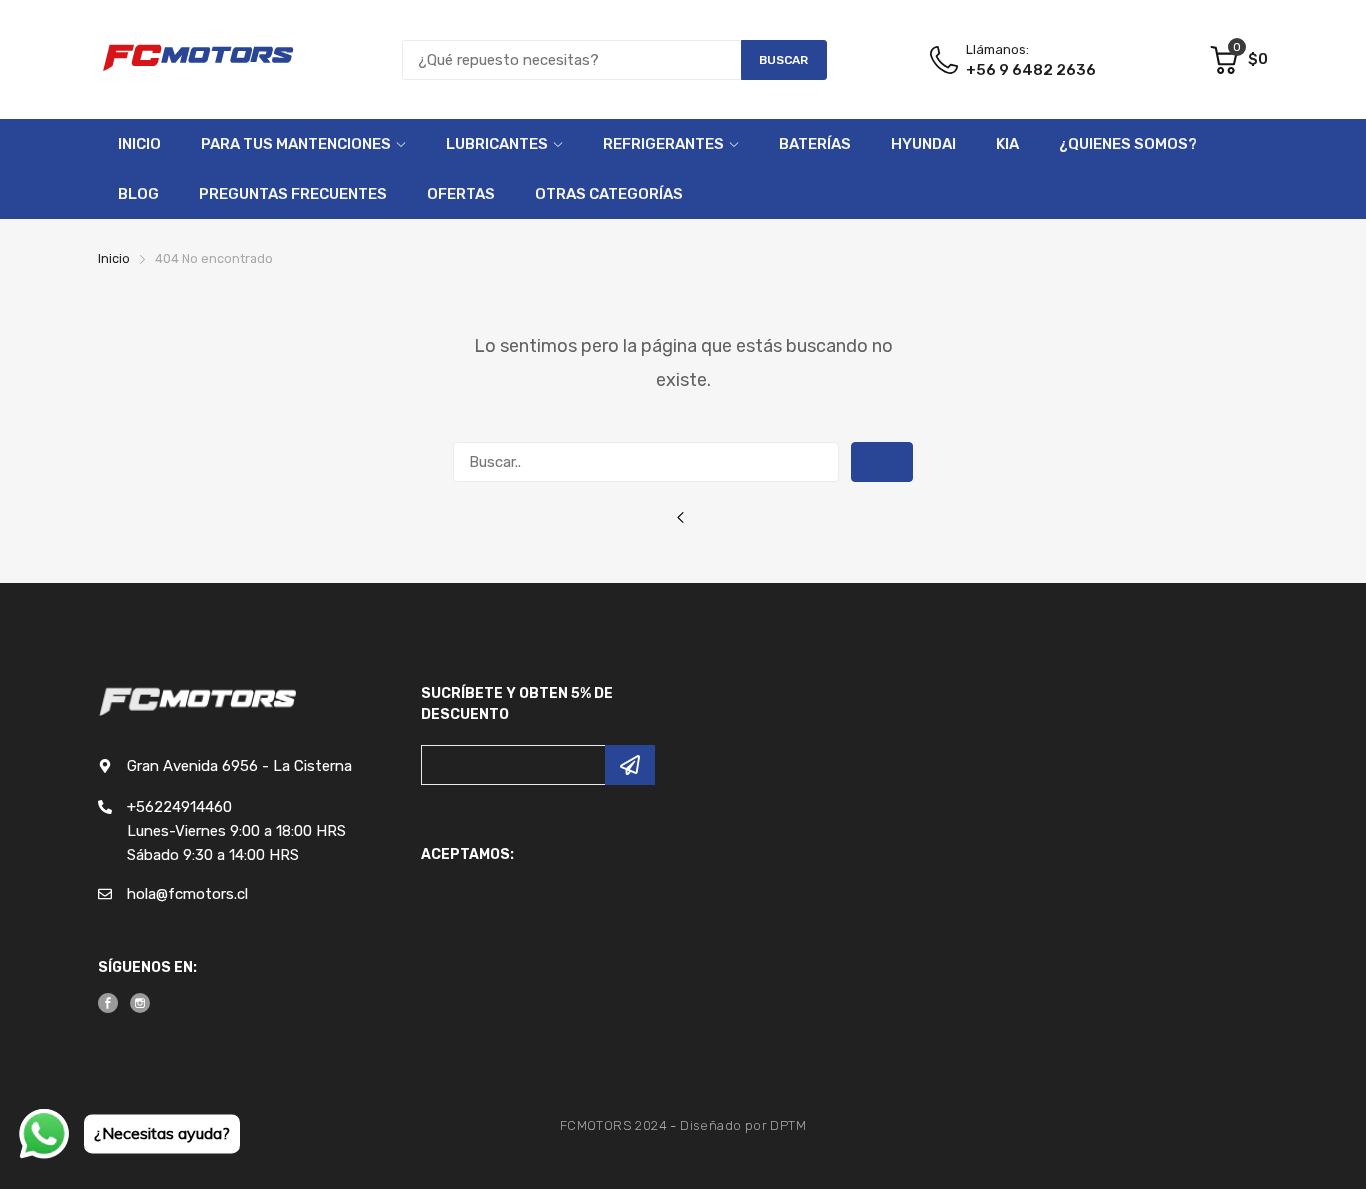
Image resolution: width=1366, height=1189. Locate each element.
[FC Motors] (198, 59)
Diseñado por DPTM (743, 1125)
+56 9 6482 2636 (1031, 70)
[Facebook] (108, 1003)
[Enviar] (630, 765)
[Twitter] (140, 1003)
